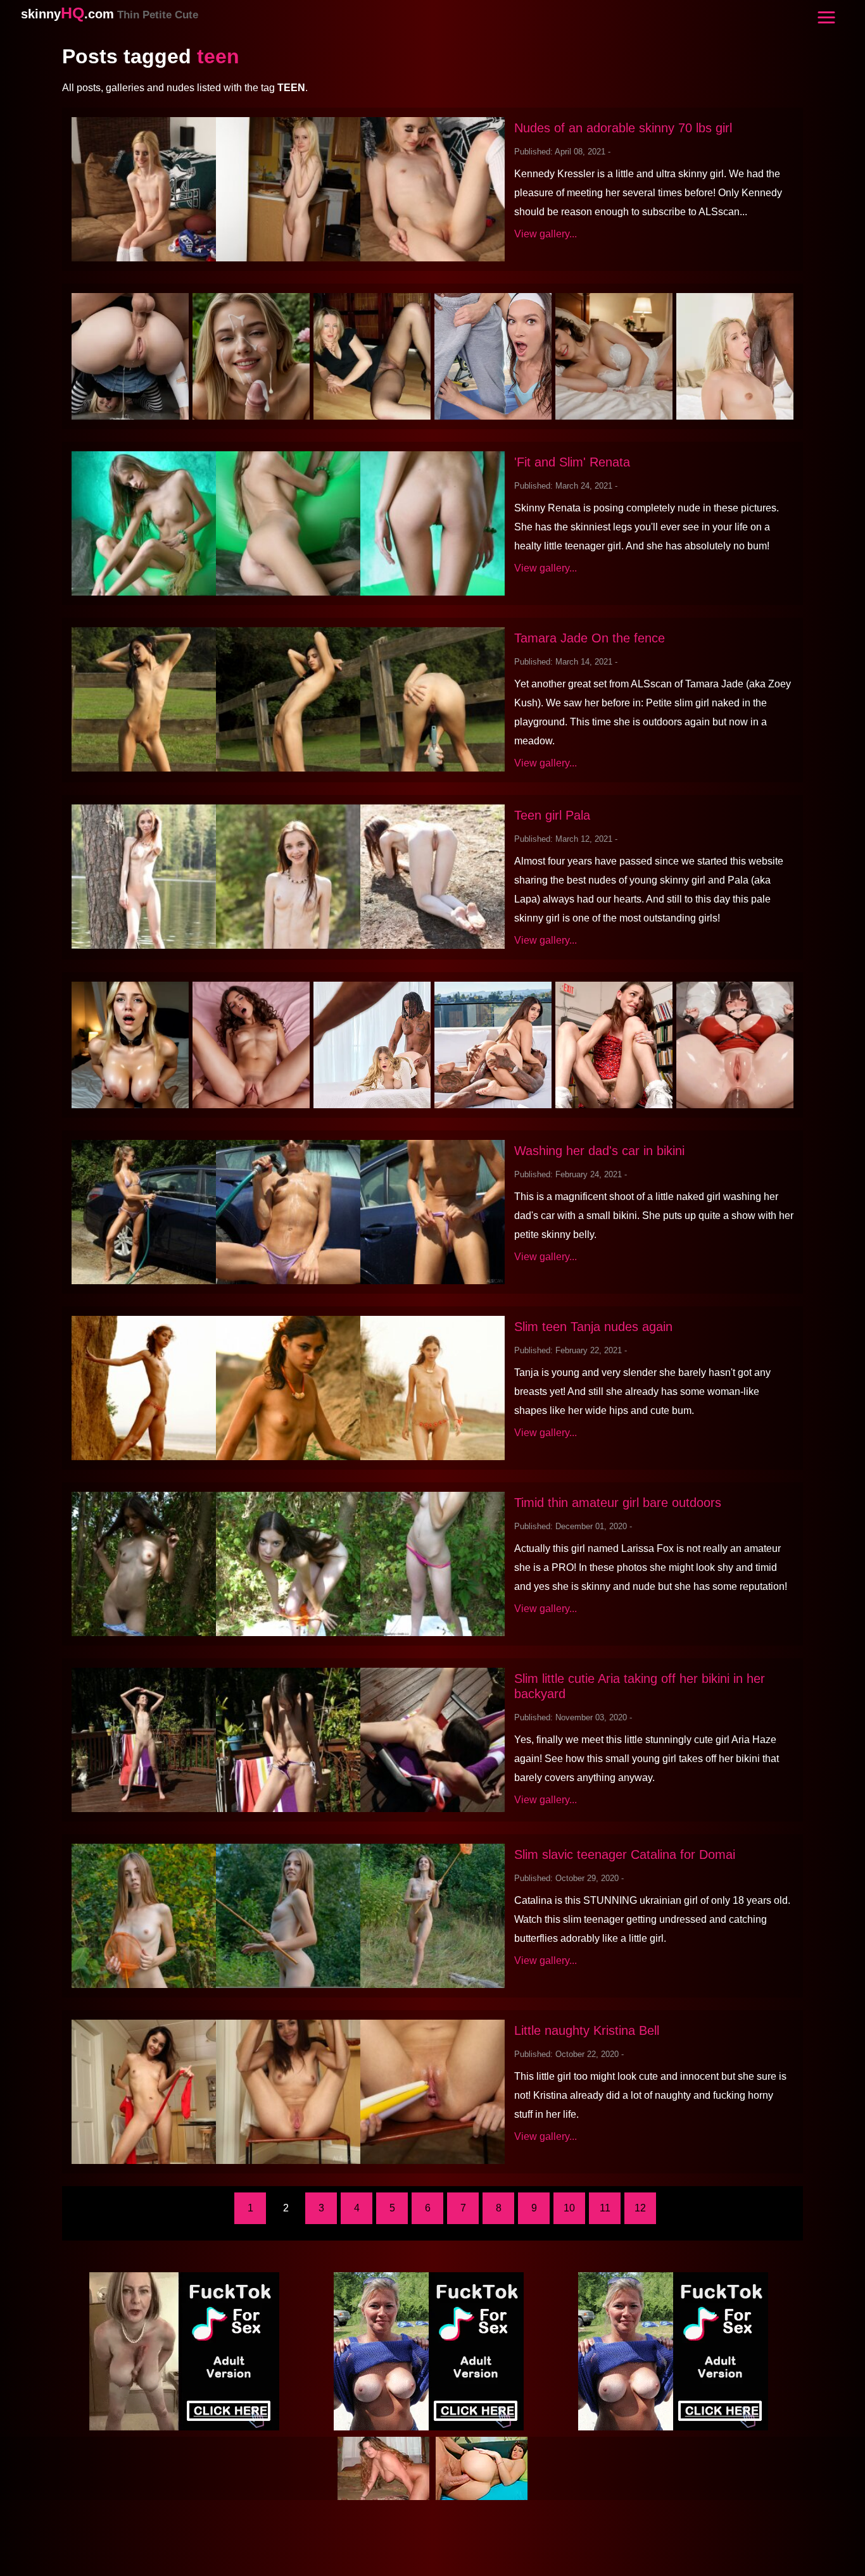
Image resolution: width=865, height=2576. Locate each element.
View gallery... (546, 234)
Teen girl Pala (552, 815)
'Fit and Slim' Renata (572, 462)
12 (640, 2208)
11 (605, 2208)
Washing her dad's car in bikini (599, 1151)
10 (569, 2208)
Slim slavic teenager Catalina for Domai (625, 1854)
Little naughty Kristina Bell (587, 2030)
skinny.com (110, 14)
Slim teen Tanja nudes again (593, 1327)
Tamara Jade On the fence (590, 638)
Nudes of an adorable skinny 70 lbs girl (623, 128)
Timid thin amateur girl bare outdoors (618, 1503)
